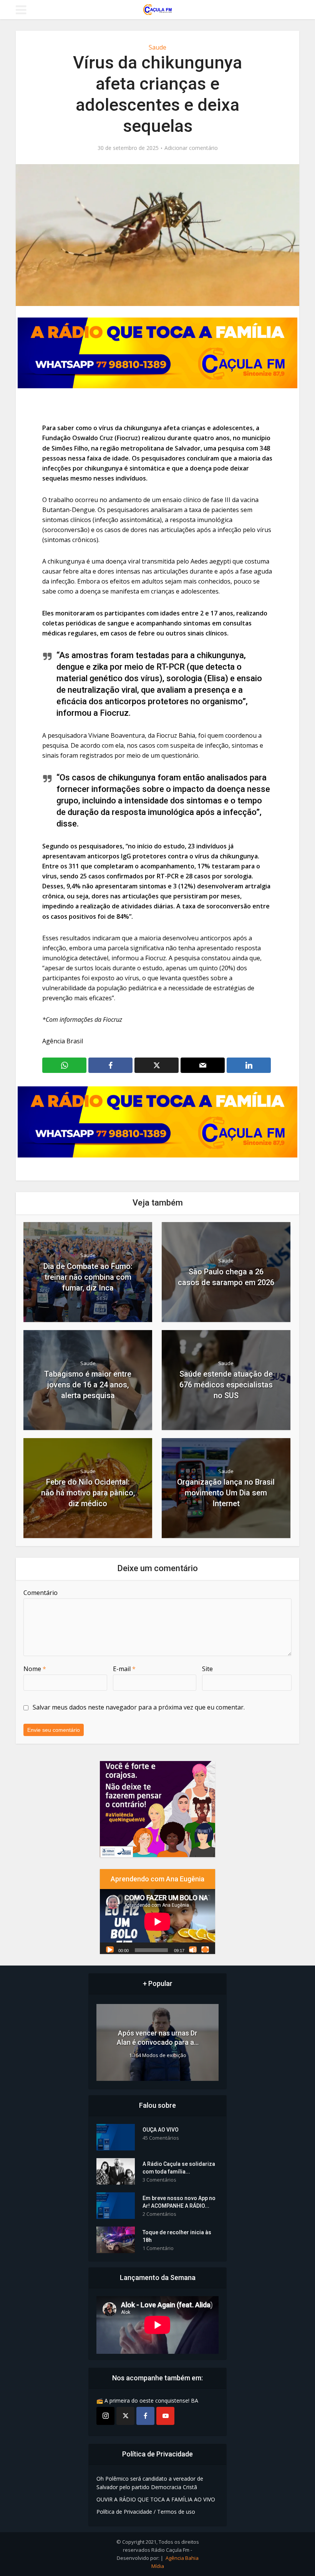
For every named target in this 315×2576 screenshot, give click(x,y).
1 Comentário (158, 2248)
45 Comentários (161, 2138)
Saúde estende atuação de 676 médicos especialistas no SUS (226, 1385)
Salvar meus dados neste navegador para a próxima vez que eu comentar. (139, 1707)
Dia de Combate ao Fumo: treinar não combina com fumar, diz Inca (88, 1277)
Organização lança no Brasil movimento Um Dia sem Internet (226, 1493)
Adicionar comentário (191, 148)
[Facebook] (145, 2416)
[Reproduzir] (110, 1949)
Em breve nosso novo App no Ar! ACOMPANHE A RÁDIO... (179, 2202)
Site (207, 1669)
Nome (35, 1669)
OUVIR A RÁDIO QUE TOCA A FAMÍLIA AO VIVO (156, 2499)
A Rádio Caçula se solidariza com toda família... (179, 2168)
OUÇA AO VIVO (161, 2130)
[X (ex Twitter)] (125, 2416)
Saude (157, 47)
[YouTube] (165, 2416)
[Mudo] (193, 1949)
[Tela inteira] (205, 1949)
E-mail (124, 1669)
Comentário (41, 1593)
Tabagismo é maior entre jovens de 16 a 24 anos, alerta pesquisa (88, 1385)
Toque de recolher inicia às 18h (177, 2236)
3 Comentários (159, 2180)
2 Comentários (159, 2214)
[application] (157, 1922)
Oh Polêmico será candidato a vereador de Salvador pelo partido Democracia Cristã (150, 2483)
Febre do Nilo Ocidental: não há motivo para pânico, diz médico (88, 1493)
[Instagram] (105, 2416)
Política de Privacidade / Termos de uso (146, 2512)
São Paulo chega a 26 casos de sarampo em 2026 (226, 1277)
